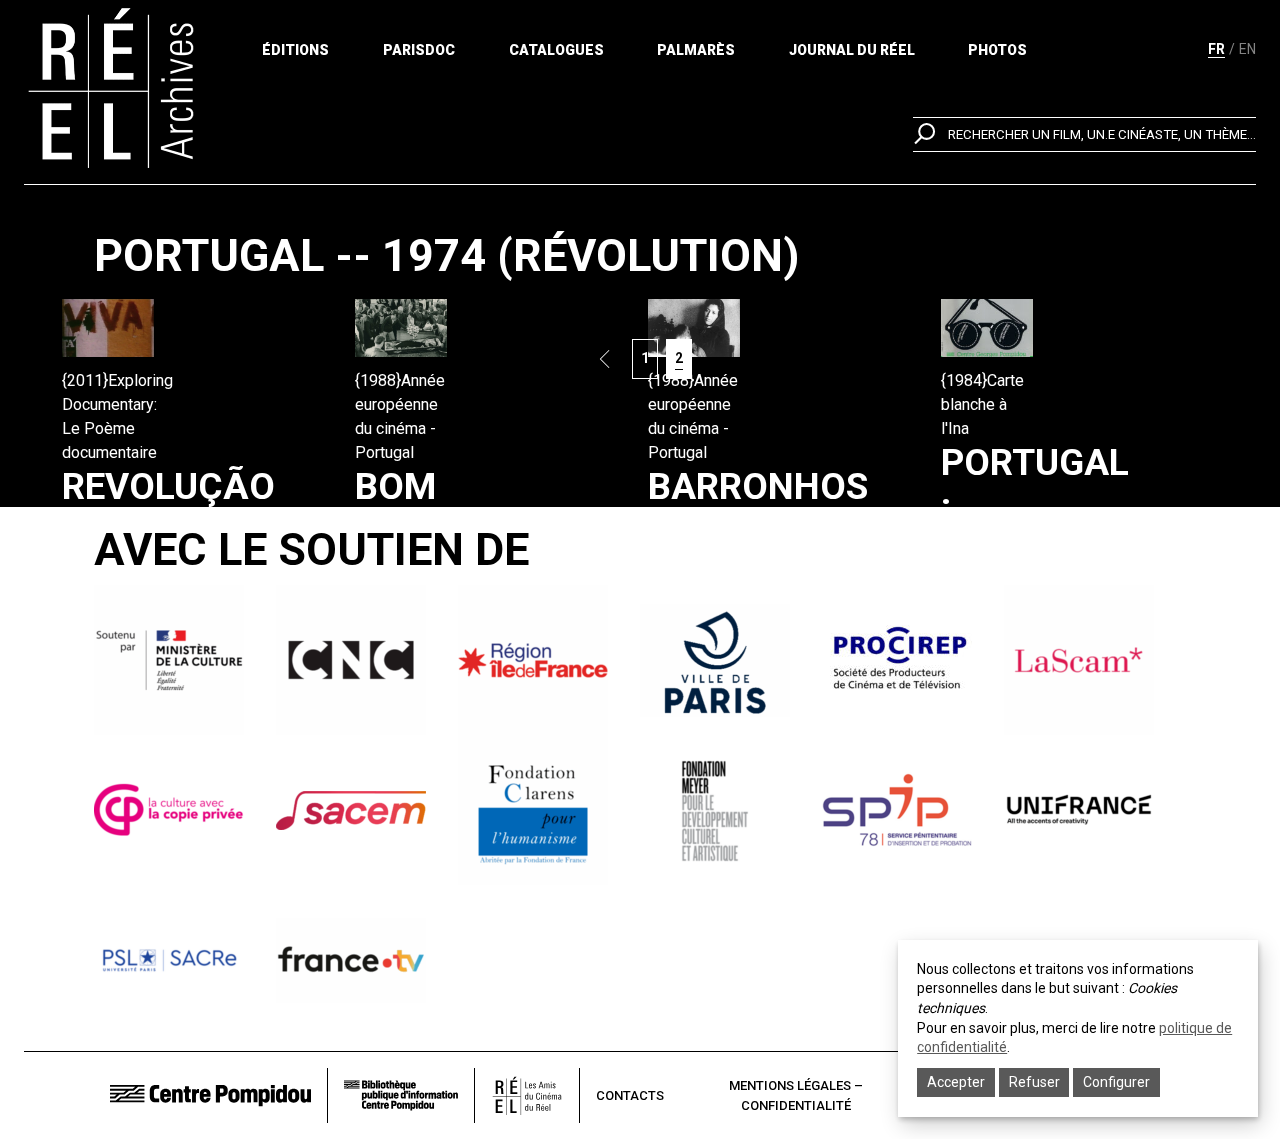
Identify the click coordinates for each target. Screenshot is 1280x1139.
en (1247, 49)
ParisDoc (419, 50)
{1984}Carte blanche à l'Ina (982, 404)
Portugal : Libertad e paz (1035, 551)
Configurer (1116, 1082)
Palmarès (696, 50)
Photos (997, 50)
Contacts (630, 1095)
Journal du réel (852, 50)
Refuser (1034, 1082)
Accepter (956, 1082)
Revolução (168, 486)
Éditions (295, 50)
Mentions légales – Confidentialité (796, 1095)
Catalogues (556, 50)
